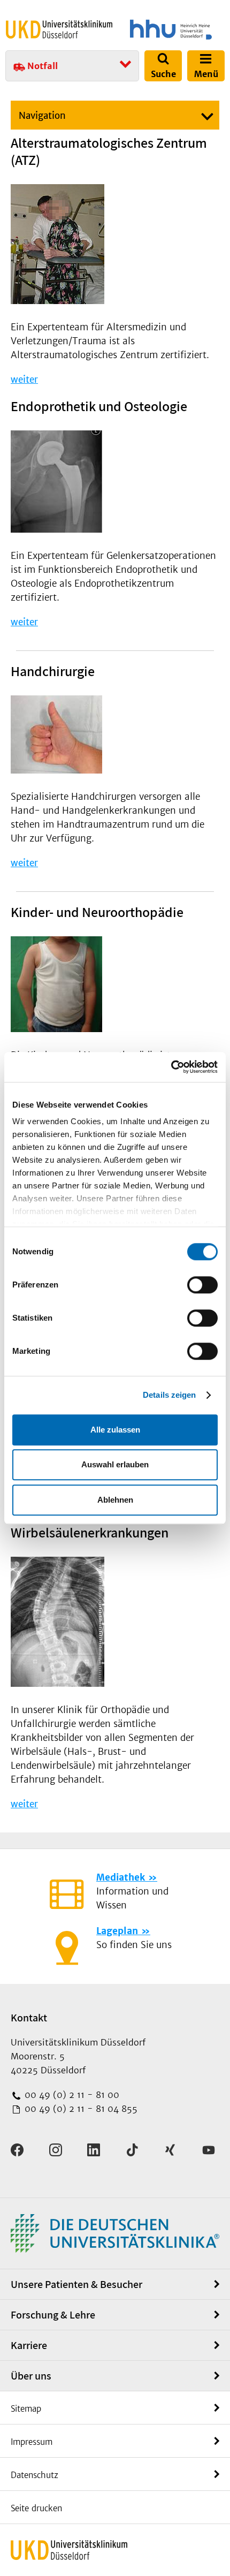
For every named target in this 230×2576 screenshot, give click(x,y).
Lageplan (117, 1931)
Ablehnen (115, 1500)
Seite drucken (36, 2508)
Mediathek (121, 1877)
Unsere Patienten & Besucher (76, 2284)
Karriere (29, 2345)
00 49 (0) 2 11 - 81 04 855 (80, 2109)
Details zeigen (169, 1395)
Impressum (32, 2442)
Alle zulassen (115, 1430)
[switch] (202, 1285)
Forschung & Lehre (53, 2315)
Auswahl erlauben (115, 1464)
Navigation (42, 116)
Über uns (31, 2376)
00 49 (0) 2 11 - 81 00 (71, 2095)
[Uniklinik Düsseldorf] (59, 29)
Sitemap (26, 2409)
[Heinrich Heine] (171, 29)
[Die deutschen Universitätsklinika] (115, 2233)
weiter (24, 380)
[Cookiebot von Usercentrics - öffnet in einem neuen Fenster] (171, 1067)
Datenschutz (34, 2475)
